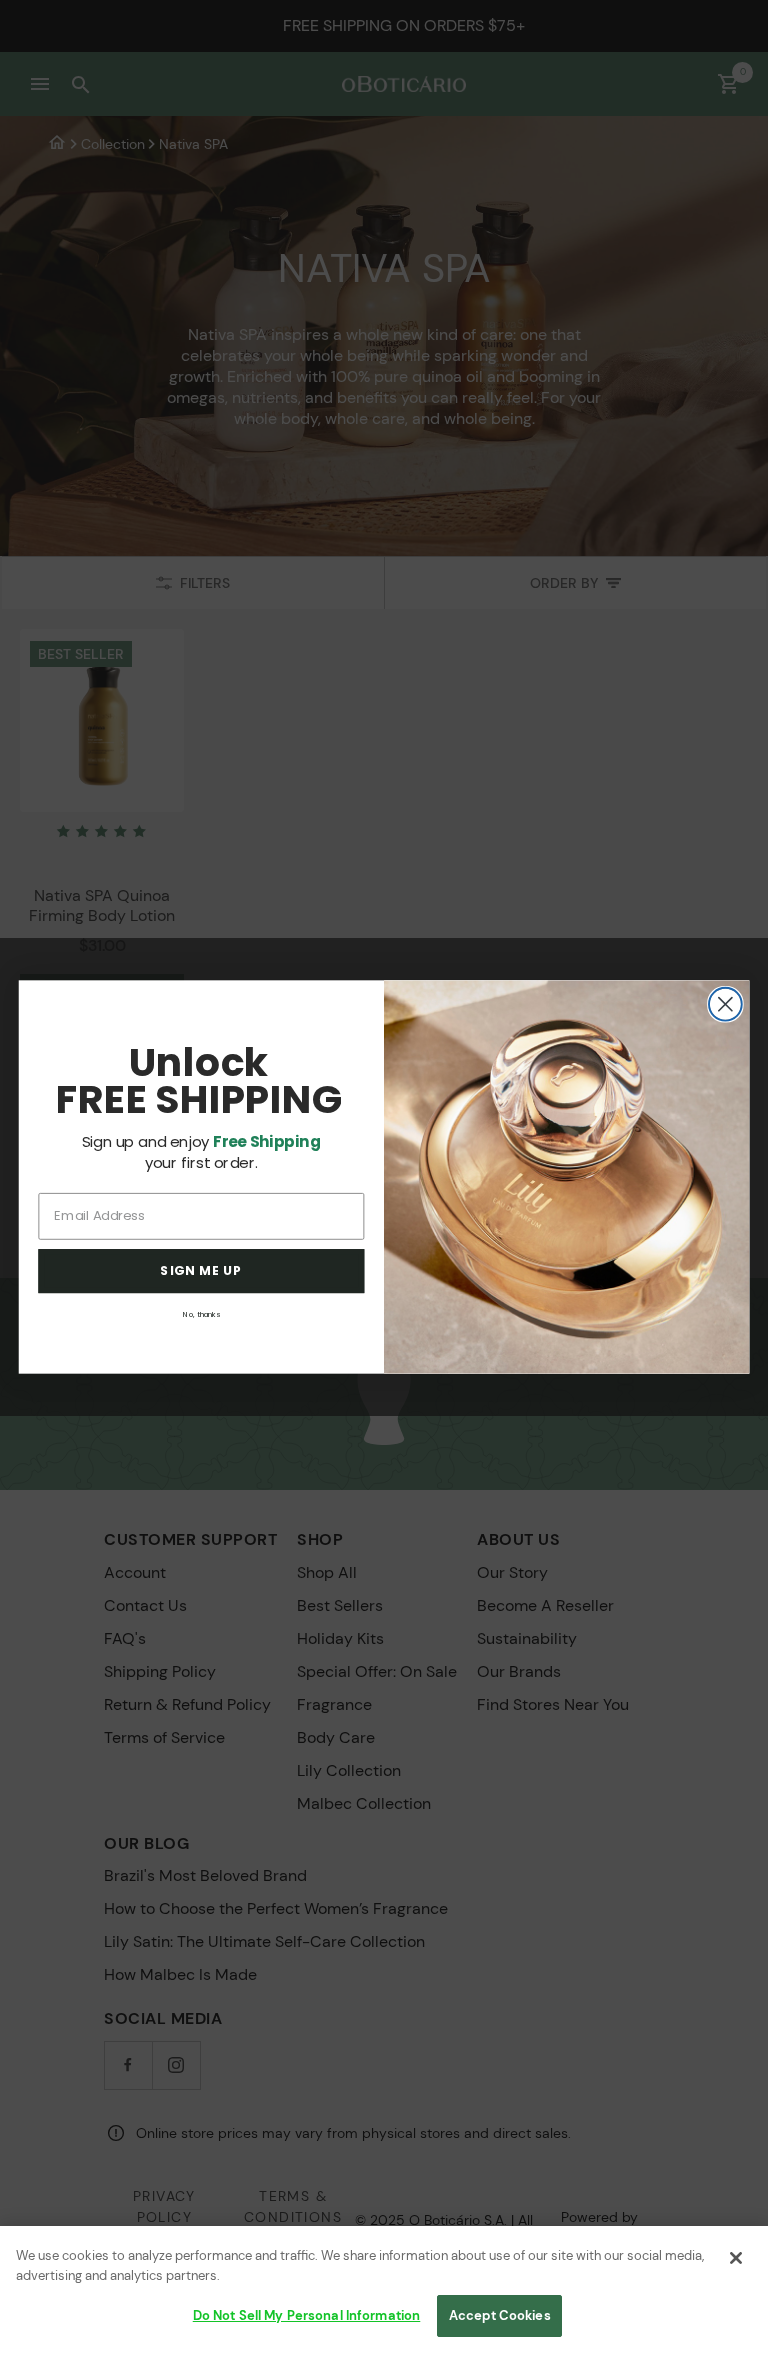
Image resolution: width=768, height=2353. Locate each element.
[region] (384, 2289)
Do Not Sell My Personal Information (307, 2315)
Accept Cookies (500, 2315)
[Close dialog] (725, 1003)
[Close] (736, 2258)
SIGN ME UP (201, 1271)
